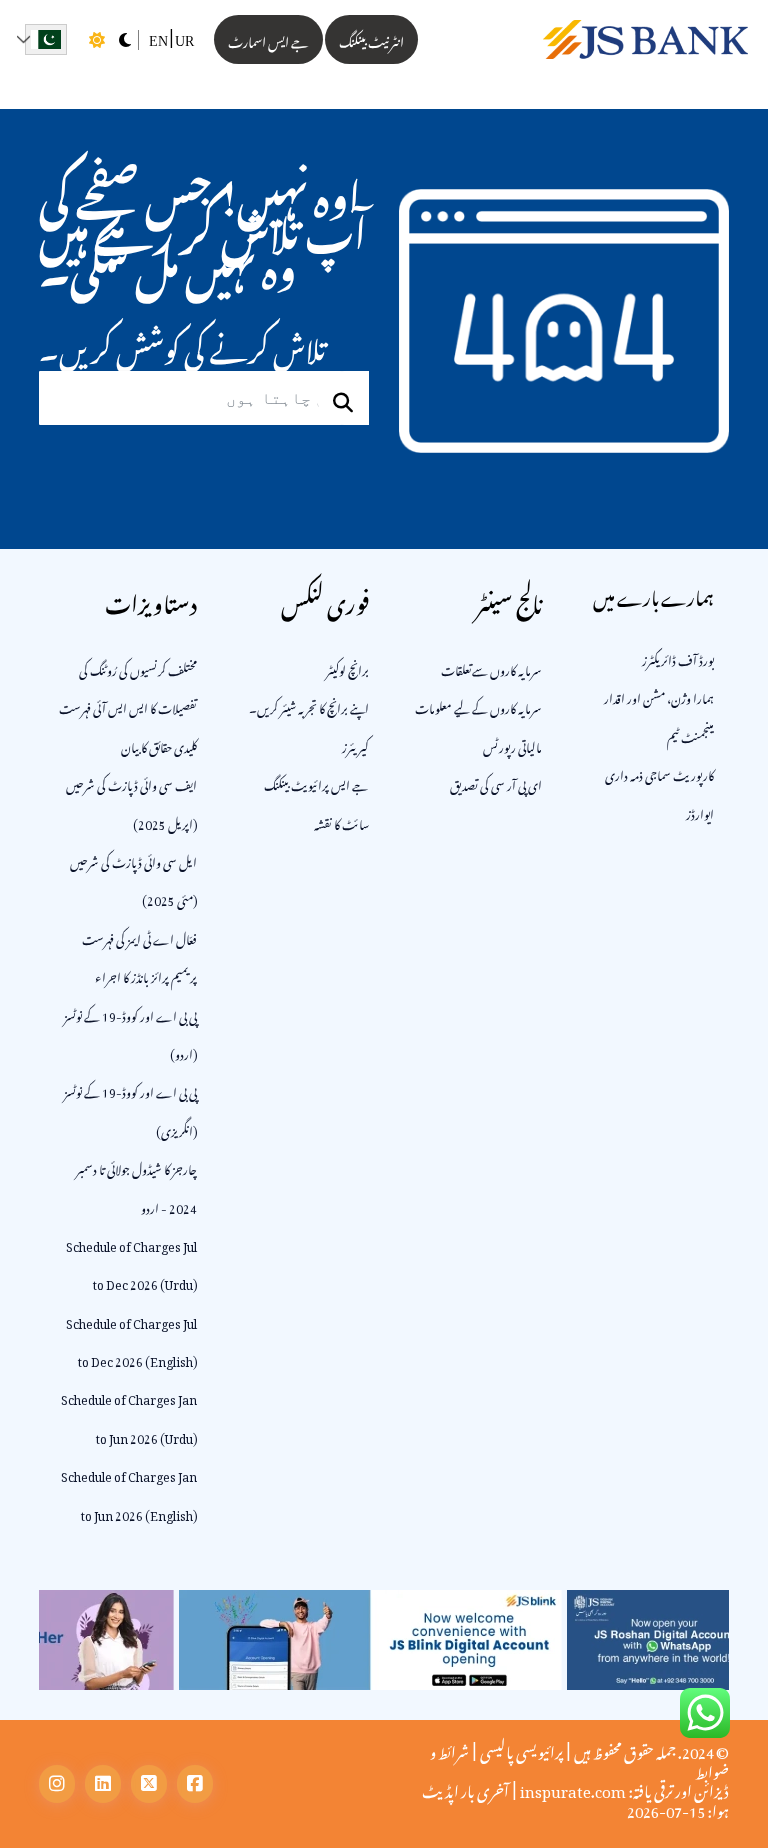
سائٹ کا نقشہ (341, 822)
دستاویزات (151, 599)
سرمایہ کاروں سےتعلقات (491, 668)
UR (184, 41)
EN (158, 41)
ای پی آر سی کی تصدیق (496, 783)
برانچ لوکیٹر (347, 668)
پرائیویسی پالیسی (521, 1749)
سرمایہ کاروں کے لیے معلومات (478, 706)
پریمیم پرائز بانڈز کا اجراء (146, 975)
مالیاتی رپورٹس (512, 745)
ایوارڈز (700, 812)
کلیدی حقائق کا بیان (159, 745)
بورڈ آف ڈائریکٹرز (678, 658)
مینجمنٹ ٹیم (690, 735)
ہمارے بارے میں (653, 594)
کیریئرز (355, 745)
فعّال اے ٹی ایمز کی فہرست (139, 937)
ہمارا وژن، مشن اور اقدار (659, 696)
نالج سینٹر (509, 599)
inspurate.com (573, 1788)
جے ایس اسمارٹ (268, 39)
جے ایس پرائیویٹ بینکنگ (316, 783)
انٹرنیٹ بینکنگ (371, 39)
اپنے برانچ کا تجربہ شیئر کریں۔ (309, 706)
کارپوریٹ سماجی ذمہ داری (659, 773)
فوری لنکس (325, 599)
